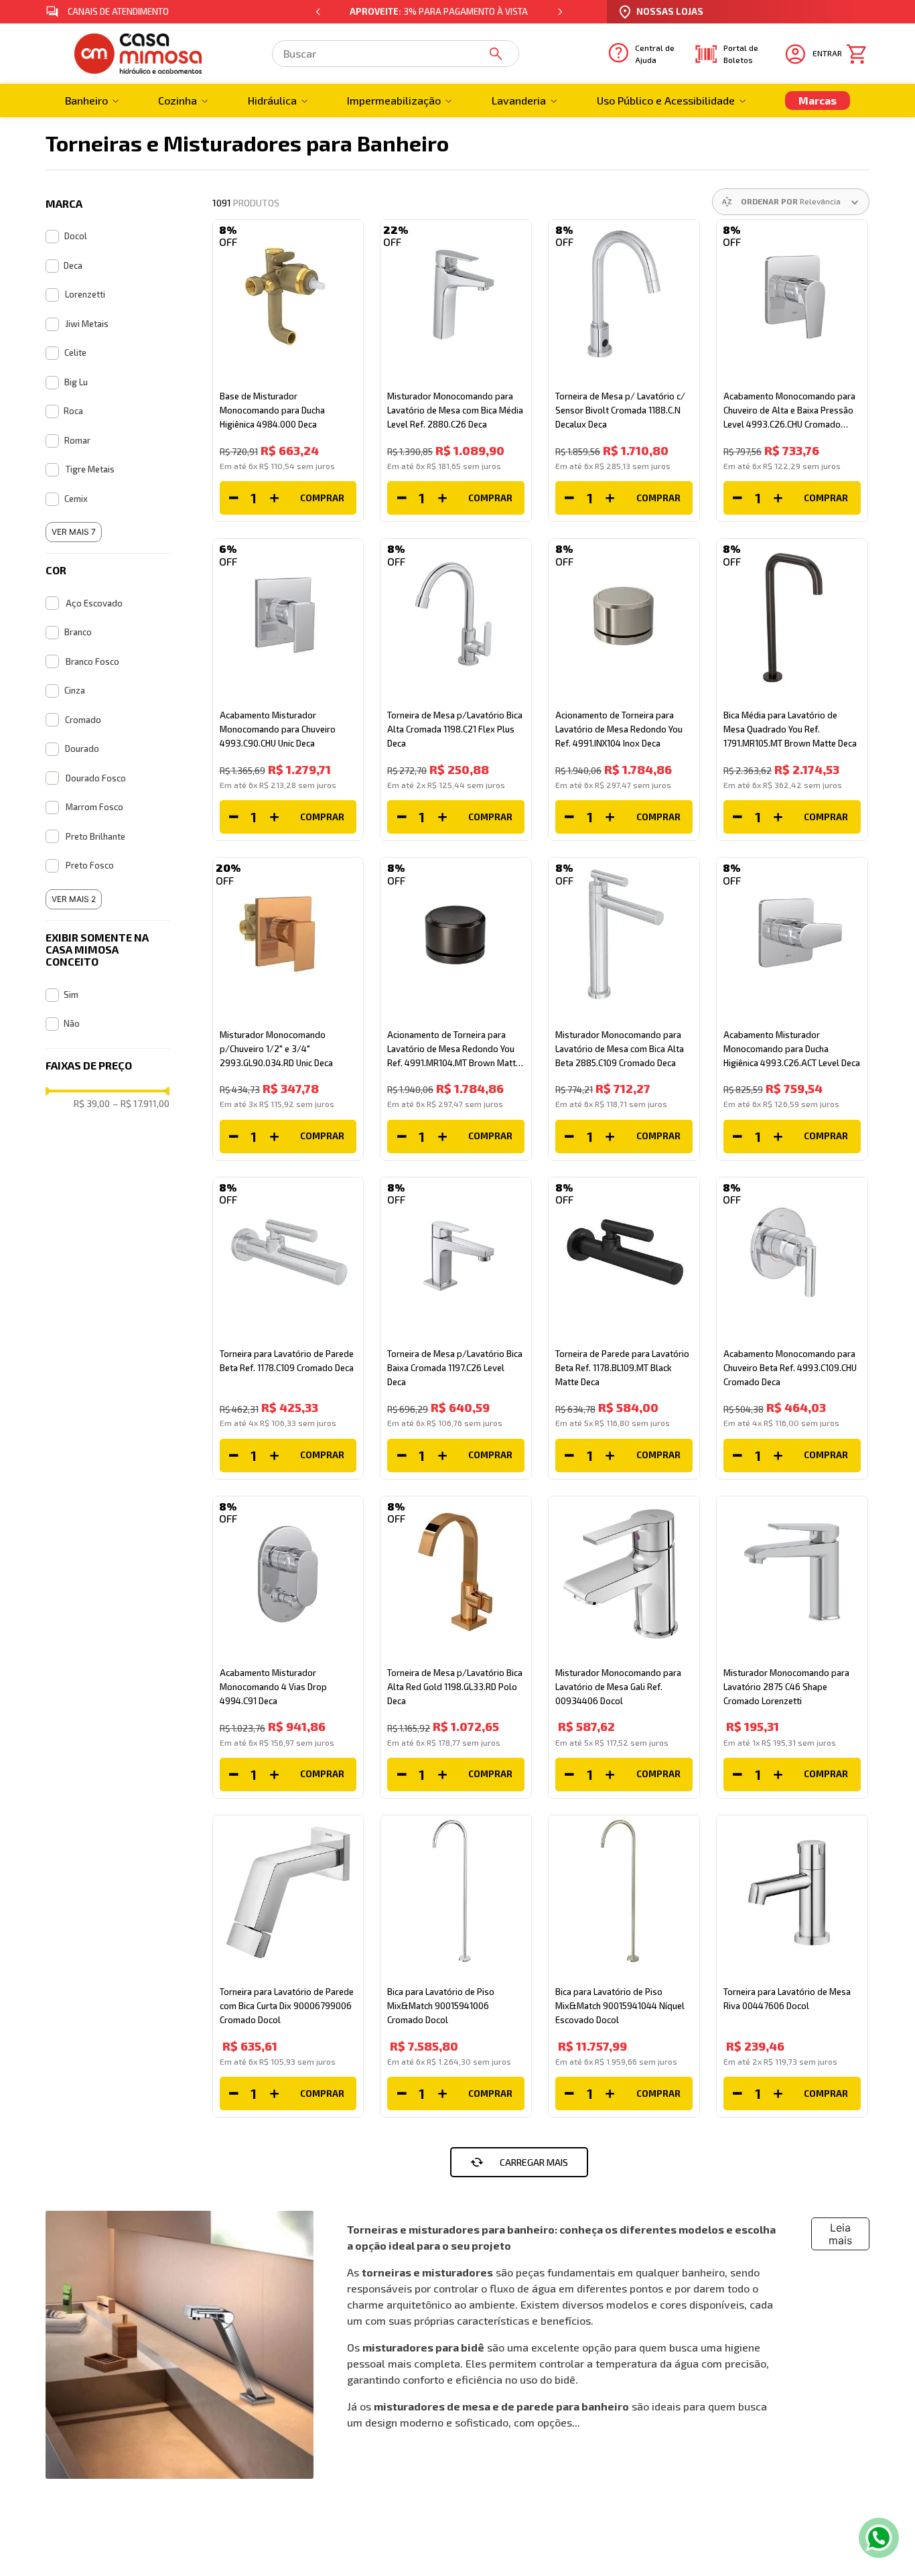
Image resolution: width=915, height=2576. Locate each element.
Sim (71, 994)
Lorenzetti (85, 294)
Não (72, 1023)
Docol (76, 236)
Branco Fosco (92, 661)
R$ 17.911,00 (141, 1104)
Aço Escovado (94, 603)
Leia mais (840, 2234)
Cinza (75, 690)
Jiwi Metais (87, 324)
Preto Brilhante (95, 836)
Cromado (83, 720)
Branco (78, 632)
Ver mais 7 (74, 532)
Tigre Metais (90, 469)
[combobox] (396, 54)
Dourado (82, 749)
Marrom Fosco (94, 807)
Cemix (76, 499)
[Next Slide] (560, 12)
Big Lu (76, 382)
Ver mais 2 (74, 899)
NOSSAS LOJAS (670, 11)
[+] (274, 498)
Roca (73, 411)
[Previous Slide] (318, 12)
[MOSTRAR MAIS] (519, 2162)
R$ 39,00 (92, 1104)
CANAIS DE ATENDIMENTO (118, 11)
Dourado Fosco (96, 778)
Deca (73, 265)
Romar (77, 440)
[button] (107, 204)
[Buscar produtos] (498, 54)
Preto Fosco (90, 865)
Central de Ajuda (655, 54)
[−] (234, 498)
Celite (75, 352)
